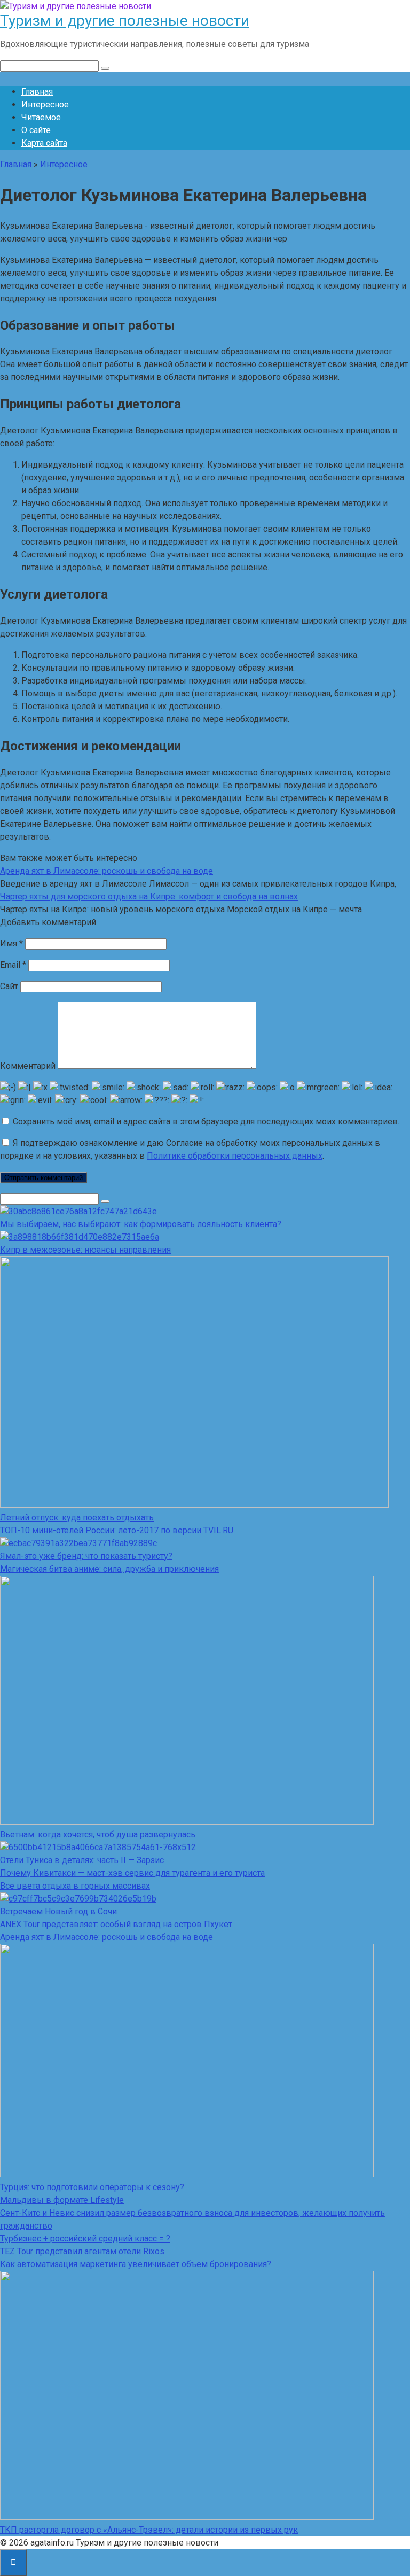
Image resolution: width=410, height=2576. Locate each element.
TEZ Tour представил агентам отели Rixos (82, 2251)
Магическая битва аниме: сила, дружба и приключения (109, 1569)
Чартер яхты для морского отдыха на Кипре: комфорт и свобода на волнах (149, 897)
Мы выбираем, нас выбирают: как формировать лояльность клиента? (141, 1224)
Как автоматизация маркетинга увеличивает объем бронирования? (136, 2264)
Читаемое (41, 117)
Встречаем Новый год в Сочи (58, 1911)
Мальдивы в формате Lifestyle (62, 2200)
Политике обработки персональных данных (235, 1156)
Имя (11, 944)
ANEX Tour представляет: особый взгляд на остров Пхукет (116, 1924)
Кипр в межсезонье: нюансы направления (85, 1250)
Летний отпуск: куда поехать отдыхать (77, 1518)
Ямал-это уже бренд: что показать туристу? (86, 1556)
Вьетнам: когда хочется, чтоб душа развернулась (98, 1834)
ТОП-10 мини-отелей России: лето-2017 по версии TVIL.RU (117, 1530)
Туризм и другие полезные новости (125, 21)
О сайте (36, 130)
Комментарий (28, 1066)
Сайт (9, 986)
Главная (37, 92)
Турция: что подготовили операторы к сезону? (92, 2187)
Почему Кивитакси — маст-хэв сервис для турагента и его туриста (132, 1873)
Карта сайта (44, 143)
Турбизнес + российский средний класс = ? (85, 2239)
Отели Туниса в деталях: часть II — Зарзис (82, 1860)
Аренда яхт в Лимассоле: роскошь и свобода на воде (107, 871)
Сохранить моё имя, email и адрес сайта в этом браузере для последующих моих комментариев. (206, 1122)
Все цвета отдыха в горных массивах (75, 1886)
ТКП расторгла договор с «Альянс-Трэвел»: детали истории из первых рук (149, 2530)
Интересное (45, 104)
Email (13, 965)
